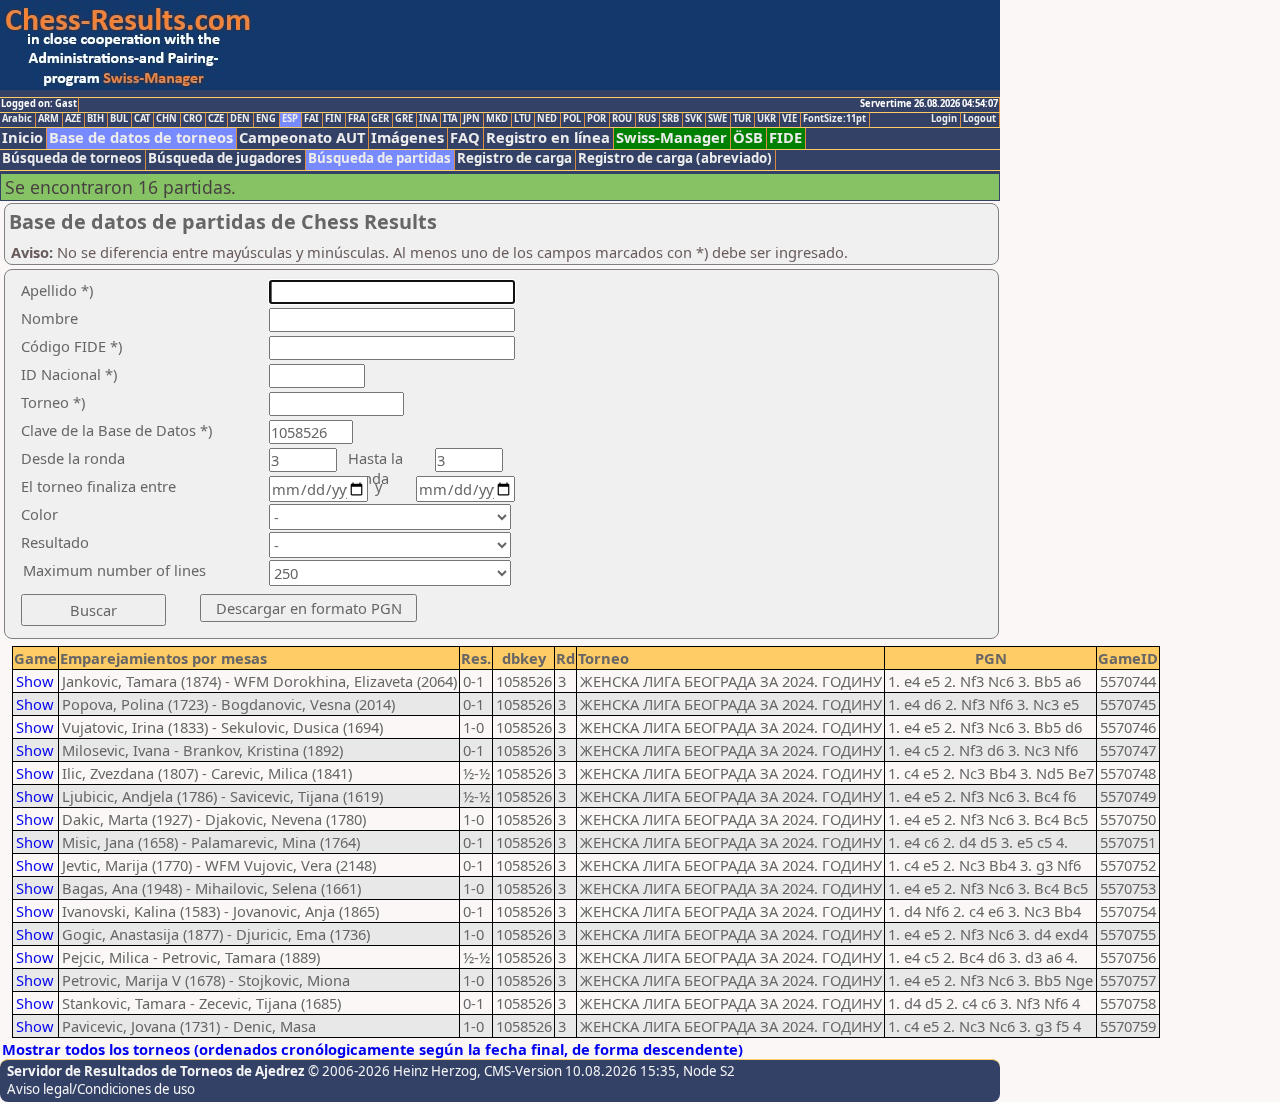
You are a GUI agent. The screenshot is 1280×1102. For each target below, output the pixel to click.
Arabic (17, 119)
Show (35, 681)
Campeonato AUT (302, 137)
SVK (693, 119)
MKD (497, 119)
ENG (266, 119)
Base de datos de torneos (141, 137)
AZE (73, 119)
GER (380, 119)
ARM (48, 119)
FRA (356, 119)
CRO (192, 119)
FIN (333, 119)
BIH (95, 119)
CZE (216, 119)
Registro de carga (514, 158)
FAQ (465, 137)
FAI (311, 119)
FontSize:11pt (834, 119)
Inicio (22, 137)
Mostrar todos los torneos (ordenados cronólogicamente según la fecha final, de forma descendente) (372, 1049)
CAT (142, 119)
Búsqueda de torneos (72, 158)
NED (547, 119)
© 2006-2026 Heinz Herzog (392, 1071)
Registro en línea (548, 137)
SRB (670, 119)
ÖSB (748, 137)
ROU (622, 119)
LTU (522, 119)
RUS (647, 119)
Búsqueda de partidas (379, 158)
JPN (471, 119)
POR (596, 119)
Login (944, 119)
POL (572, 119)
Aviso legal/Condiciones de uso (101, 1089)
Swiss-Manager (671, 137)
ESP (290, 119)
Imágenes (407, 137)
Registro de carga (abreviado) (675, 158)
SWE (717, 119)
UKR (766, 119)
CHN (166, 119)
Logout (979, 119)
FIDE (785, 137)
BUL (119, 119)
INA (428, 119)
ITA (450, 119)
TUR (742, 119)
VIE (789, 119)
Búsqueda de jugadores (225, 158)
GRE (404, 119)
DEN (240, 119)
